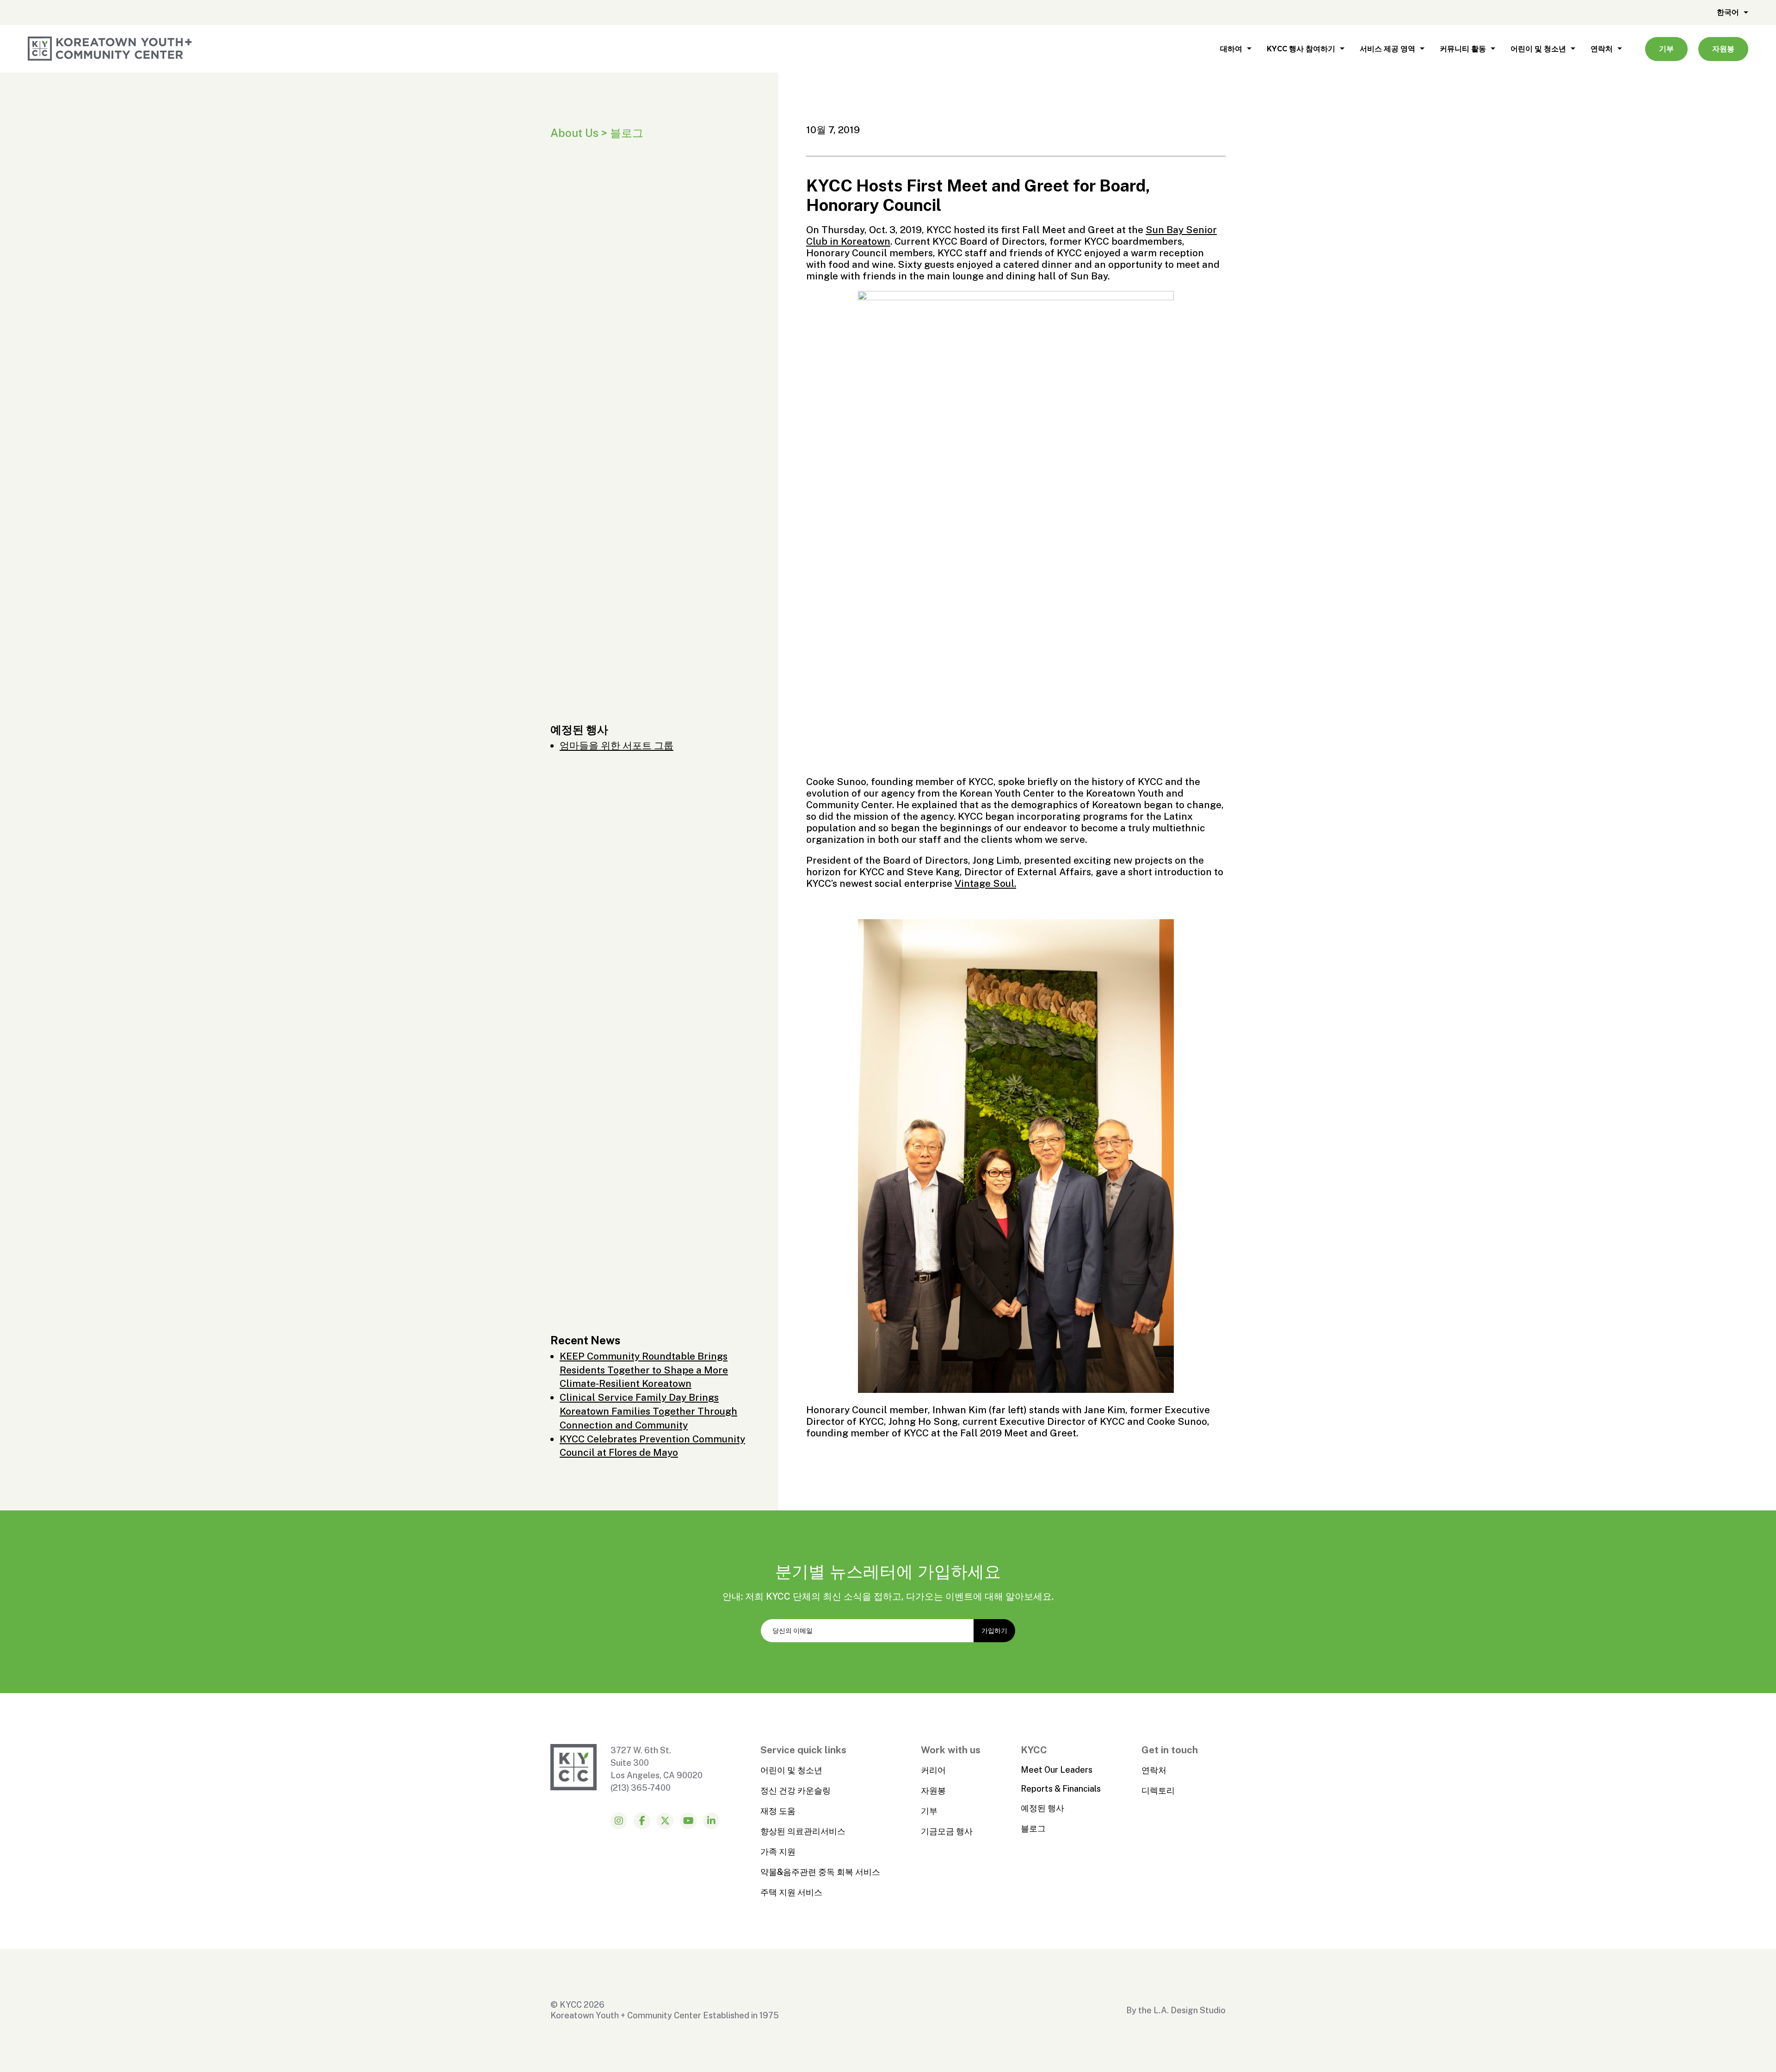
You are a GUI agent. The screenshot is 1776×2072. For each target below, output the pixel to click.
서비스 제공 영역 (1387, 49)
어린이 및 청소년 (1538, 49)
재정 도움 (778, 1811)
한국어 (1728, 12)
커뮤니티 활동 (1463, 49)
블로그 (1033, 1828)
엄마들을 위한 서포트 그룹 (617, 745)
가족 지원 (778, 1852)
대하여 (1231, 49)
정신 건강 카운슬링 (795, 1791)
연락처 (1602, 49)
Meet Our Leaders (1057, 1770)
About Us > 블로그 (597, 133)
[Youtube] (688, 1821)
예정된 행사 (1042, 1808)
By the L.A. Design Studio (1176, 2010)
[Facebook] (642, 1821)
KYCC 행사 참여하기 (1301, 49)
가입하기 (994, 1631)
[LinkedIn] (711, 1821)
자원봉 (1723, 49)
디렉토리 (1158, 1791)
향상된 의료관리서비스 (803, 1831)
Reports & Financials (1061, 1789)
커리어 (933, 1770)
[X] (665, 1821)
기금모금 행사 (947, 1831)
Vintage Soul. (985, 883)
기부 (1666, 49)
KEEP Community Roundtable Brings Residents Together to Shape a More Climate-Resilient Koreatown (644, 1370)
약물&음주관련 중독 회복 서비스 (820, 1872)
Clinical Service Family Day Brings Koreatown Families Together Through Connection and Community (648, 1411)
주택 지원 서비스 (791, 1892)
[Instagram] (619, 1821)
